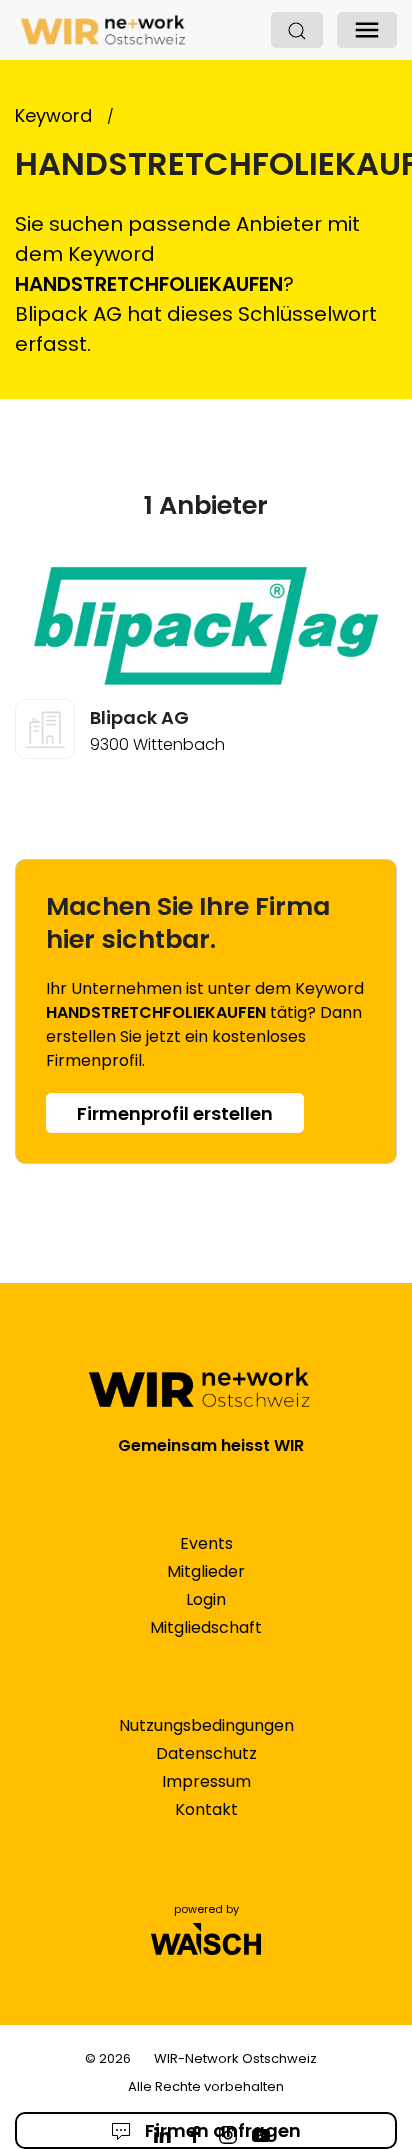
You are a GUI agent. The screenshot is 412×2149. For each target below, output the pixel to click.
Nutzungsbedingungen (206, 1725)
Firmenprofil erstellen (175, 1113)
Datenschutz (206, 1753)
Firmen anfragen (221, 2130)
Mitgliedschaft (206, 1627)
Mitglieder (206, 1571)
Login (206, 1599)
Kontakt (206, 1809)
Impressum (206, 1781)
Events (206, 1543)
